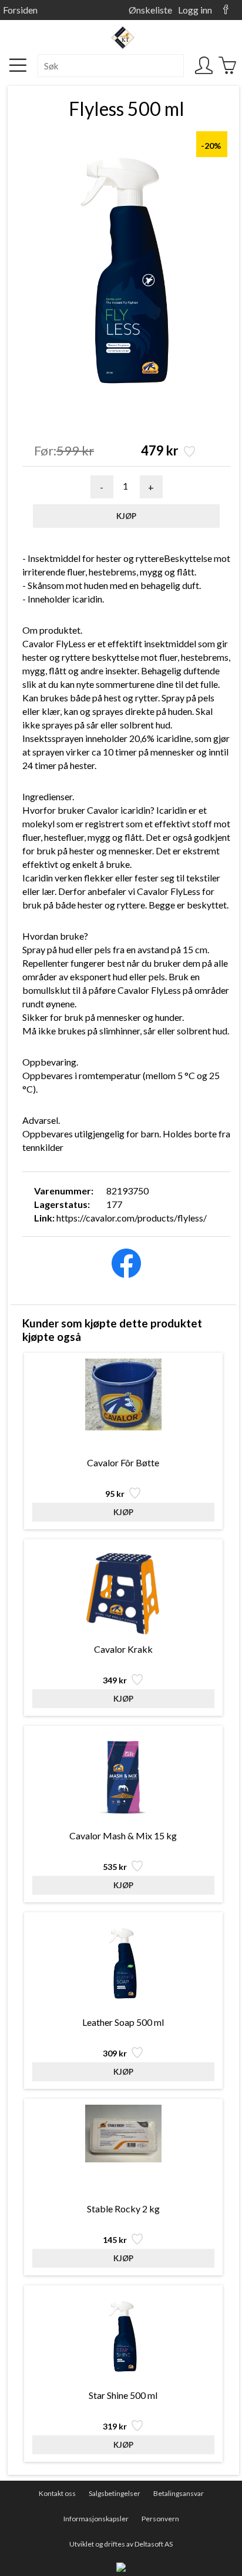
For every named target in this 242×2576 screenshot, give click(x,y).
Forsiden (20, 10)
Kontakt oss (57, 2493)
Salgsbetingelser (115, 2493)
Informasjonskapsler (96, 2519)
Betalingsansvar (179, 2493)
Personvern (160, 2519)
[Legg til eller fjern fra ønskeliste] (188, 453)
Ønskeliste (150, 10)
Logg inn (195, 10)
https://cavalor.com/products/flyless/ (132, 1218)
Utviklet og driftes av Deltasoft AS (121, 2544)
